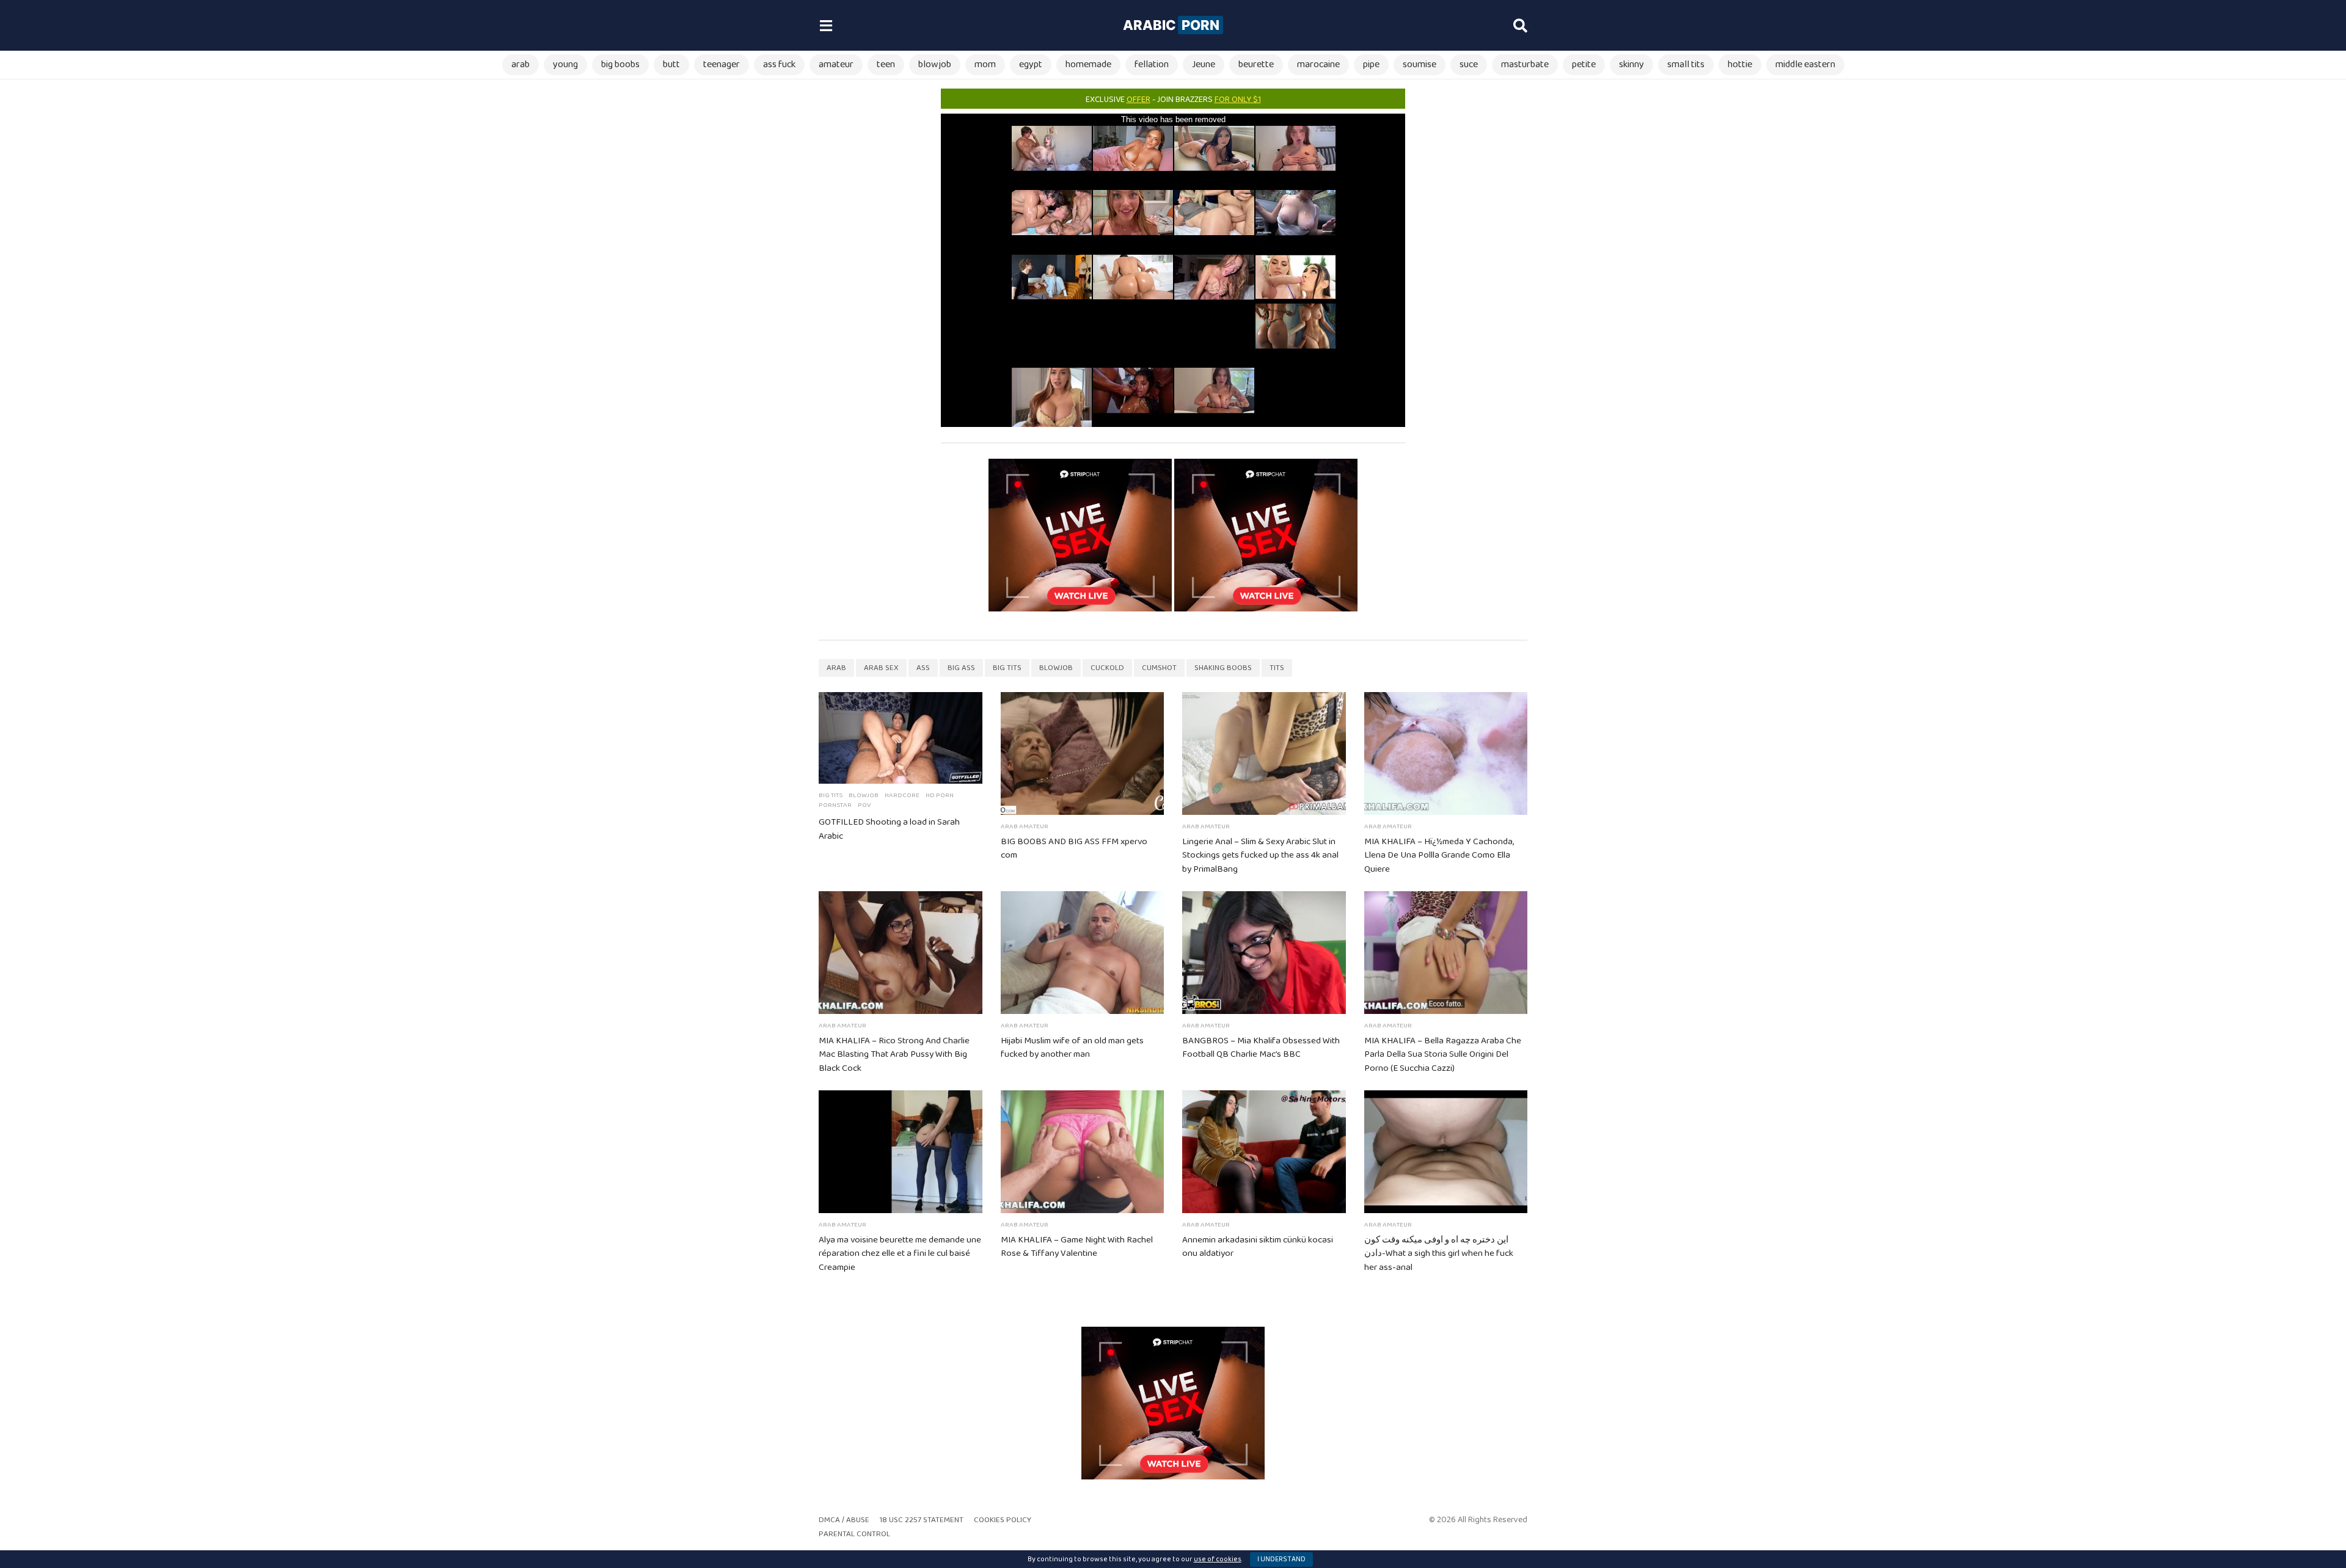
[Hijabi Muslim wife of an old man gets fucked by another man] (1083, 953)
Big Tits (831, 795)
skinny (1632, 64)
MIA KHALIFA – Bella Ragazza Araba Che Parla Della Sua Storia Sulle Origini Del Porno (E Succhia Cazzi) (1443, 1055)
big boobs (620, 64)
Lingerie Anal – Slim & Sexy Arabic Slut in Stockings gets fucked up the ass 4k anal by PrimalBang (1260, 856)
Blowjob (864, 795)
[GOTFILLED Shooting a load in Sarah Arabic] (901, 738)
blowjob (935, 64)
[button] (826, 26)
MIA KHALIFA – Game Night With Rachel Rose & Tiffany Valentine (1077, 1247)
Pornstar (835, 805)
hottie (1740, 64)
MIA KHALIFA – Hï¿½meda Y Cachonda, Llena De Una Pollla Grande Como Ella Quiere (1439, 856)
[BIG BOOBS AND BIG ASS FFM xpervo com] (1083, 753)
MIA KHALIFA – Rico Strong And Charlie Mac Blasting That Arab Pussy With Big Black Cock (894, 1055)
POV (864, 805)
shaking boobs (1223, 668)
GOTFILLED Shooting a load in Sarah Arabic (889, 829)
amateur (836, 64)
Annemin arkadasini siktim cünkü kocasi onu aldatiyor (1258, 1247)
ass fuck (779, 64)
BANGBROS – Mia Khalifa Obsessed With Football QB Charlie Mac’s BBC (1261, 1048)
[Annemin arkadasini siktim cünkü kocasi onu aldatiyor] (1264, 1152)
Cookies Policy (1003, 1520)
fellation (1152, 64)
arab (521, 64)
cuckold (1107, 668)
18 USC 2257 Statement (922, 1520)
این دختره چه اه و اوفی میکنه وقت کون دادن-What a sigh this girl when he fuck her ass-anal (1439, 1254)
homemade (1088, 64)
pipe (1371, 64)
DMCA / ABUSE (844, 1520)
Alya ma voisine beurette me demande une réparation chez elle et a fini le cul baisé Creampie (900, 1254)
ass (923, 668)
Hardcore (902, 795)
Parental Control (854, 1534)
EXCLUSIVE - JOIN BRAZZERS (1173, 100)
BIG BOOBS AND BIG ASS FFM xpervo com (1074, 849)
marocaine (1318, 64)
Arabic (1171, 25)
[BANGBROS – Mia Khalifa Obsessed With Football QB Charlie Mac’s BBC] (1264, 953)
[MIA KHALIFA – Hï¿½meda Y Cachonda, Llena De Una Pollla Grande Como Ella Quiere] (1446, 753)
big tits (1007, 668)
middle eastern (1805, 64)
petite (1584, 64)
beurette (1256, 64)
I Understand (1281, 1559)
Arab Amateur (1025, 826)
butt (671, 64)
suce (1469, 64)
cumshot (1159, 668)
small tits (1686, 64)
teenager (722, 64)
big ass (961, 668)
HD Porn (940, 795)
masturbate (1525, 64)
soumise (1420, 64)
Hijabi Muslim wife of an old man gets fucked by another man (1072, 1048)
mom (985, 64)
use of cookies (1218, 1559)
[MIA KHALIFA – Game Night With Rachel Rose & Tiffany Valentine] (1083, 1152)
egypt (1031, 64)
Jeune (1204, 64)
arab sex (881, 668)
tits (1277, 668)
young (565, 64)
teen (886, 64)
